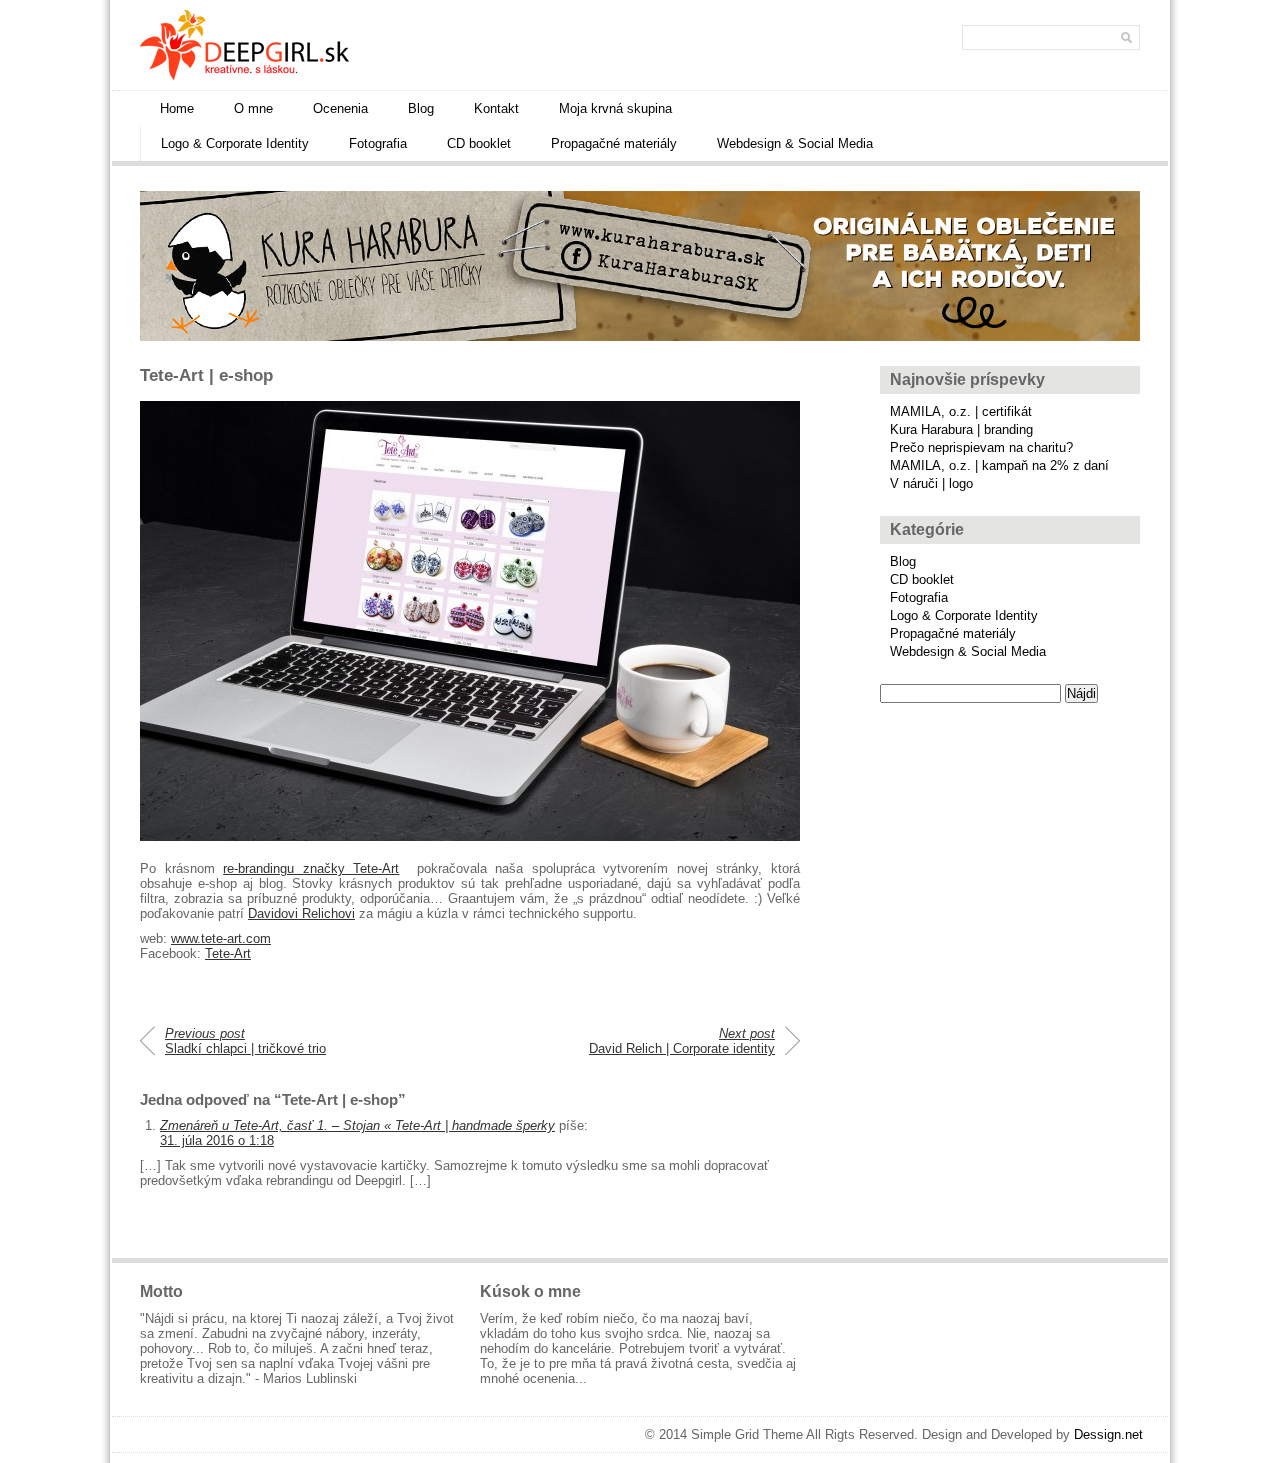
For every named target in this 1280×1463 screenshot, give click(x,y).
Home (177, 108)
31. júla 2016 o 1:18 (217, 1140)
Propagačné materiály (614, 143)
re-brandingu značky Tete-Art (311, 868)
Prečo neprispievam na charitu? (981, 447)
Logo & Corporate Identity (235, 143)
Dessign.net (1108, 1434)
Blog (421, 108)
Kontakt (496, 108)
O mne (253, 108)
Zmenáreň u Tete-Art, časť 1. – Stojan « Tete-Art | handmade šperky (357, 1125)
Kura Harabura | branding (961, 429)
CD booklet (479, 143)
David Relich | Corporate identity (682, 1041)
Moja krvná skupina (615, 108)
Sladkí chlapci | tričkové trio (245, 1041)
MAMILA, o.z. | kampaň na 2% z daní (999, 465)
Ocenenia (340, 108)
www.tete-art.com (221, 938)
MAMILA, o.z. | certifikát (961, 411)
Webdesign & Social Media (795, 143)
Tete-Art (228, 953)
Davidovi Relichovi (301, 913)
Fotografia (378, 143)
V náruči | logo (931, 483)
